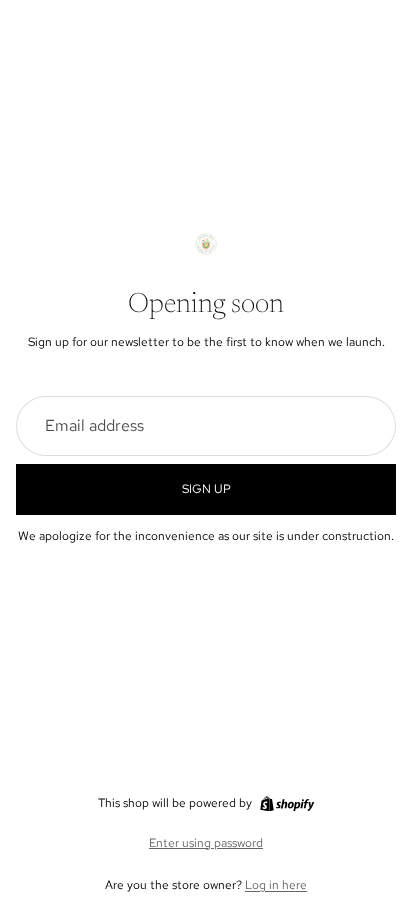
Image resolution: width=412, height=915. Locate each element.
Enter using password (206, 843)
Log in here (276, 885)
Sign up (206, 489)
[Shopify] (287, 804)
